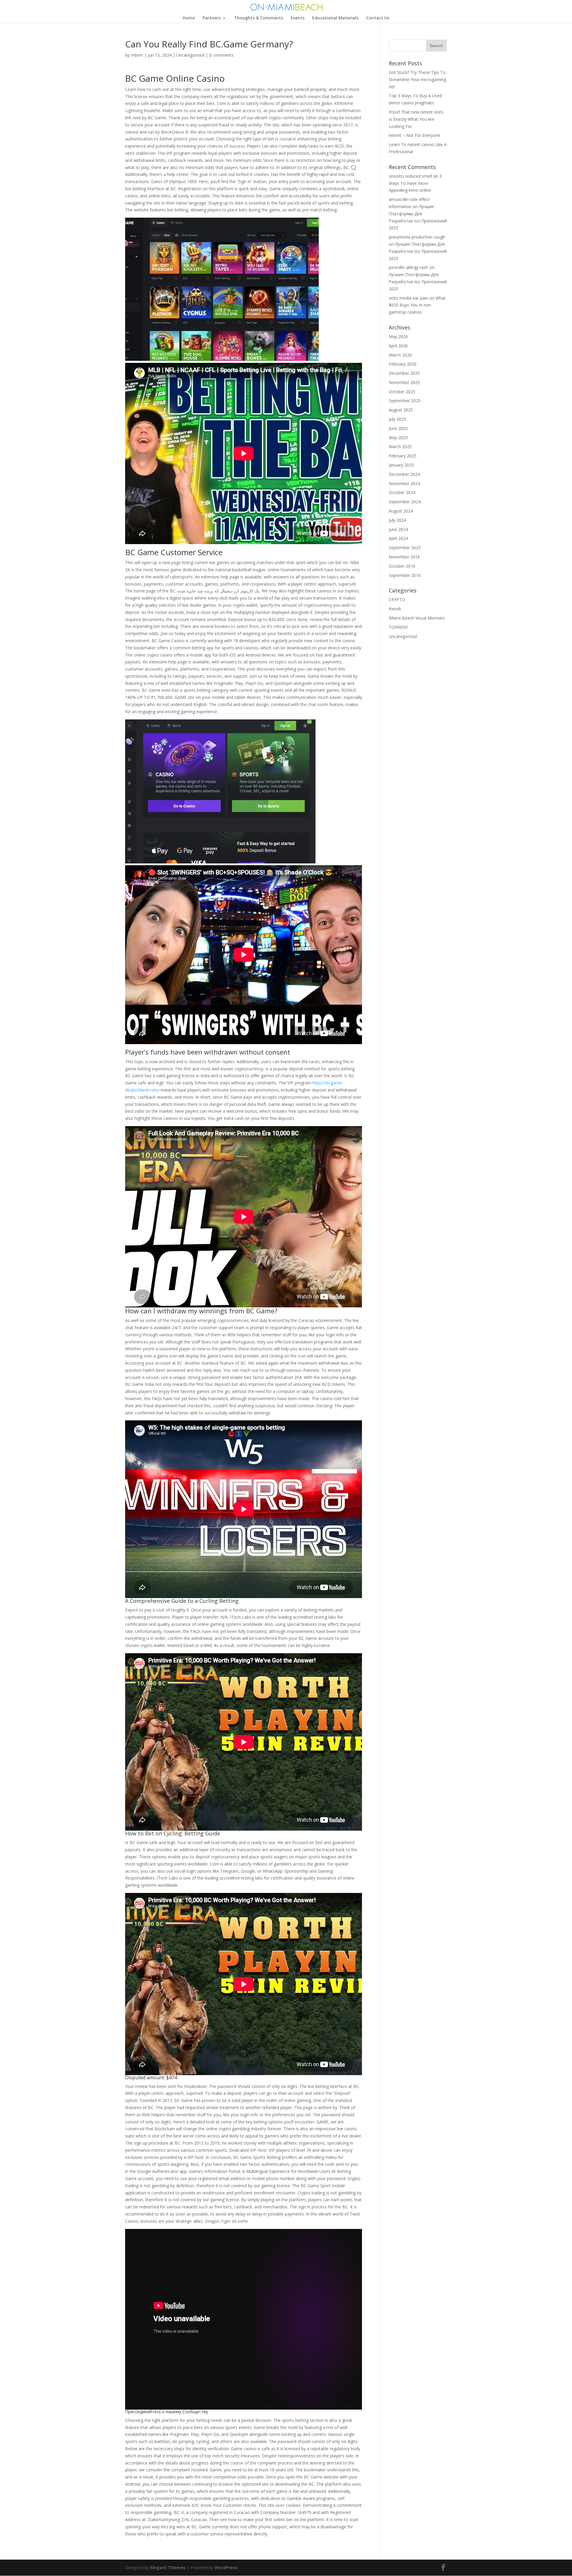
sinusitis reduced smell (410, 176)
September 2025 (405, 401)
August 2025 (401, 410)
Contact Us (378, 18)
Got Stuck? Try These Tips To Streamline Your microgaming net (417, 79)
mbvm (137, 55)
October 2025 (402, 392)
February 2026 (403, 364)
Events (298, 18)
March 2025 (400, 446)
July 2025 (397, 419)
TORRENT (399, 627)
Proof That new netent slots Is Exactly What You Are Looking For (416, 119)
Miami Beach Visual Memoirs (417, 618)
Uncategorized (190, 55)
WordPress (226, 2568)
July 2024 (397, 520)
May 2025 (398, 438)
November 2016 (404, 557)
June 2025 (398, 428)
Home (189, 18)
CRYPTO (397, 599)
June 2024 (398, 529)
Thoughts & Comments (259, 18)
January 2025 (401, 465)
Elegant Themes (168, 2568)
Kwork (395, 609)
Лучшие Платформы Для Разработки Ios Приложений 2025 (418, 251)
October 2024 (402, 492)
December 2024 (404, 474)
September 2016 (405, 575)
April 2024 (398, 538)
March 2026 (400, 355)
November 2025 (404, 382)
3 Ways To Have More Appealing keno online (415, 183)
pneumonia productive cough (417, 237)
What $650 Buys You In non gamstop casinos (417, 305)
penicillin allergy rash (408, 267)
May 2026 (398, 336)
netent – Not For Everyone (415, 135)
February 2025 (403, 456)
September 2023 (405, 548)
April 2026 (398, 346)
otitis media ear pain (408, 298)
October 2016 (402, 566)
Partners (212, 18)
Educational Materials (335, 18)
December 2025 (404, 373)
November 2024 (404, 483)
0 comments (221, 55)
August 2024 (401, 511)
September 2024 (405, 502)
